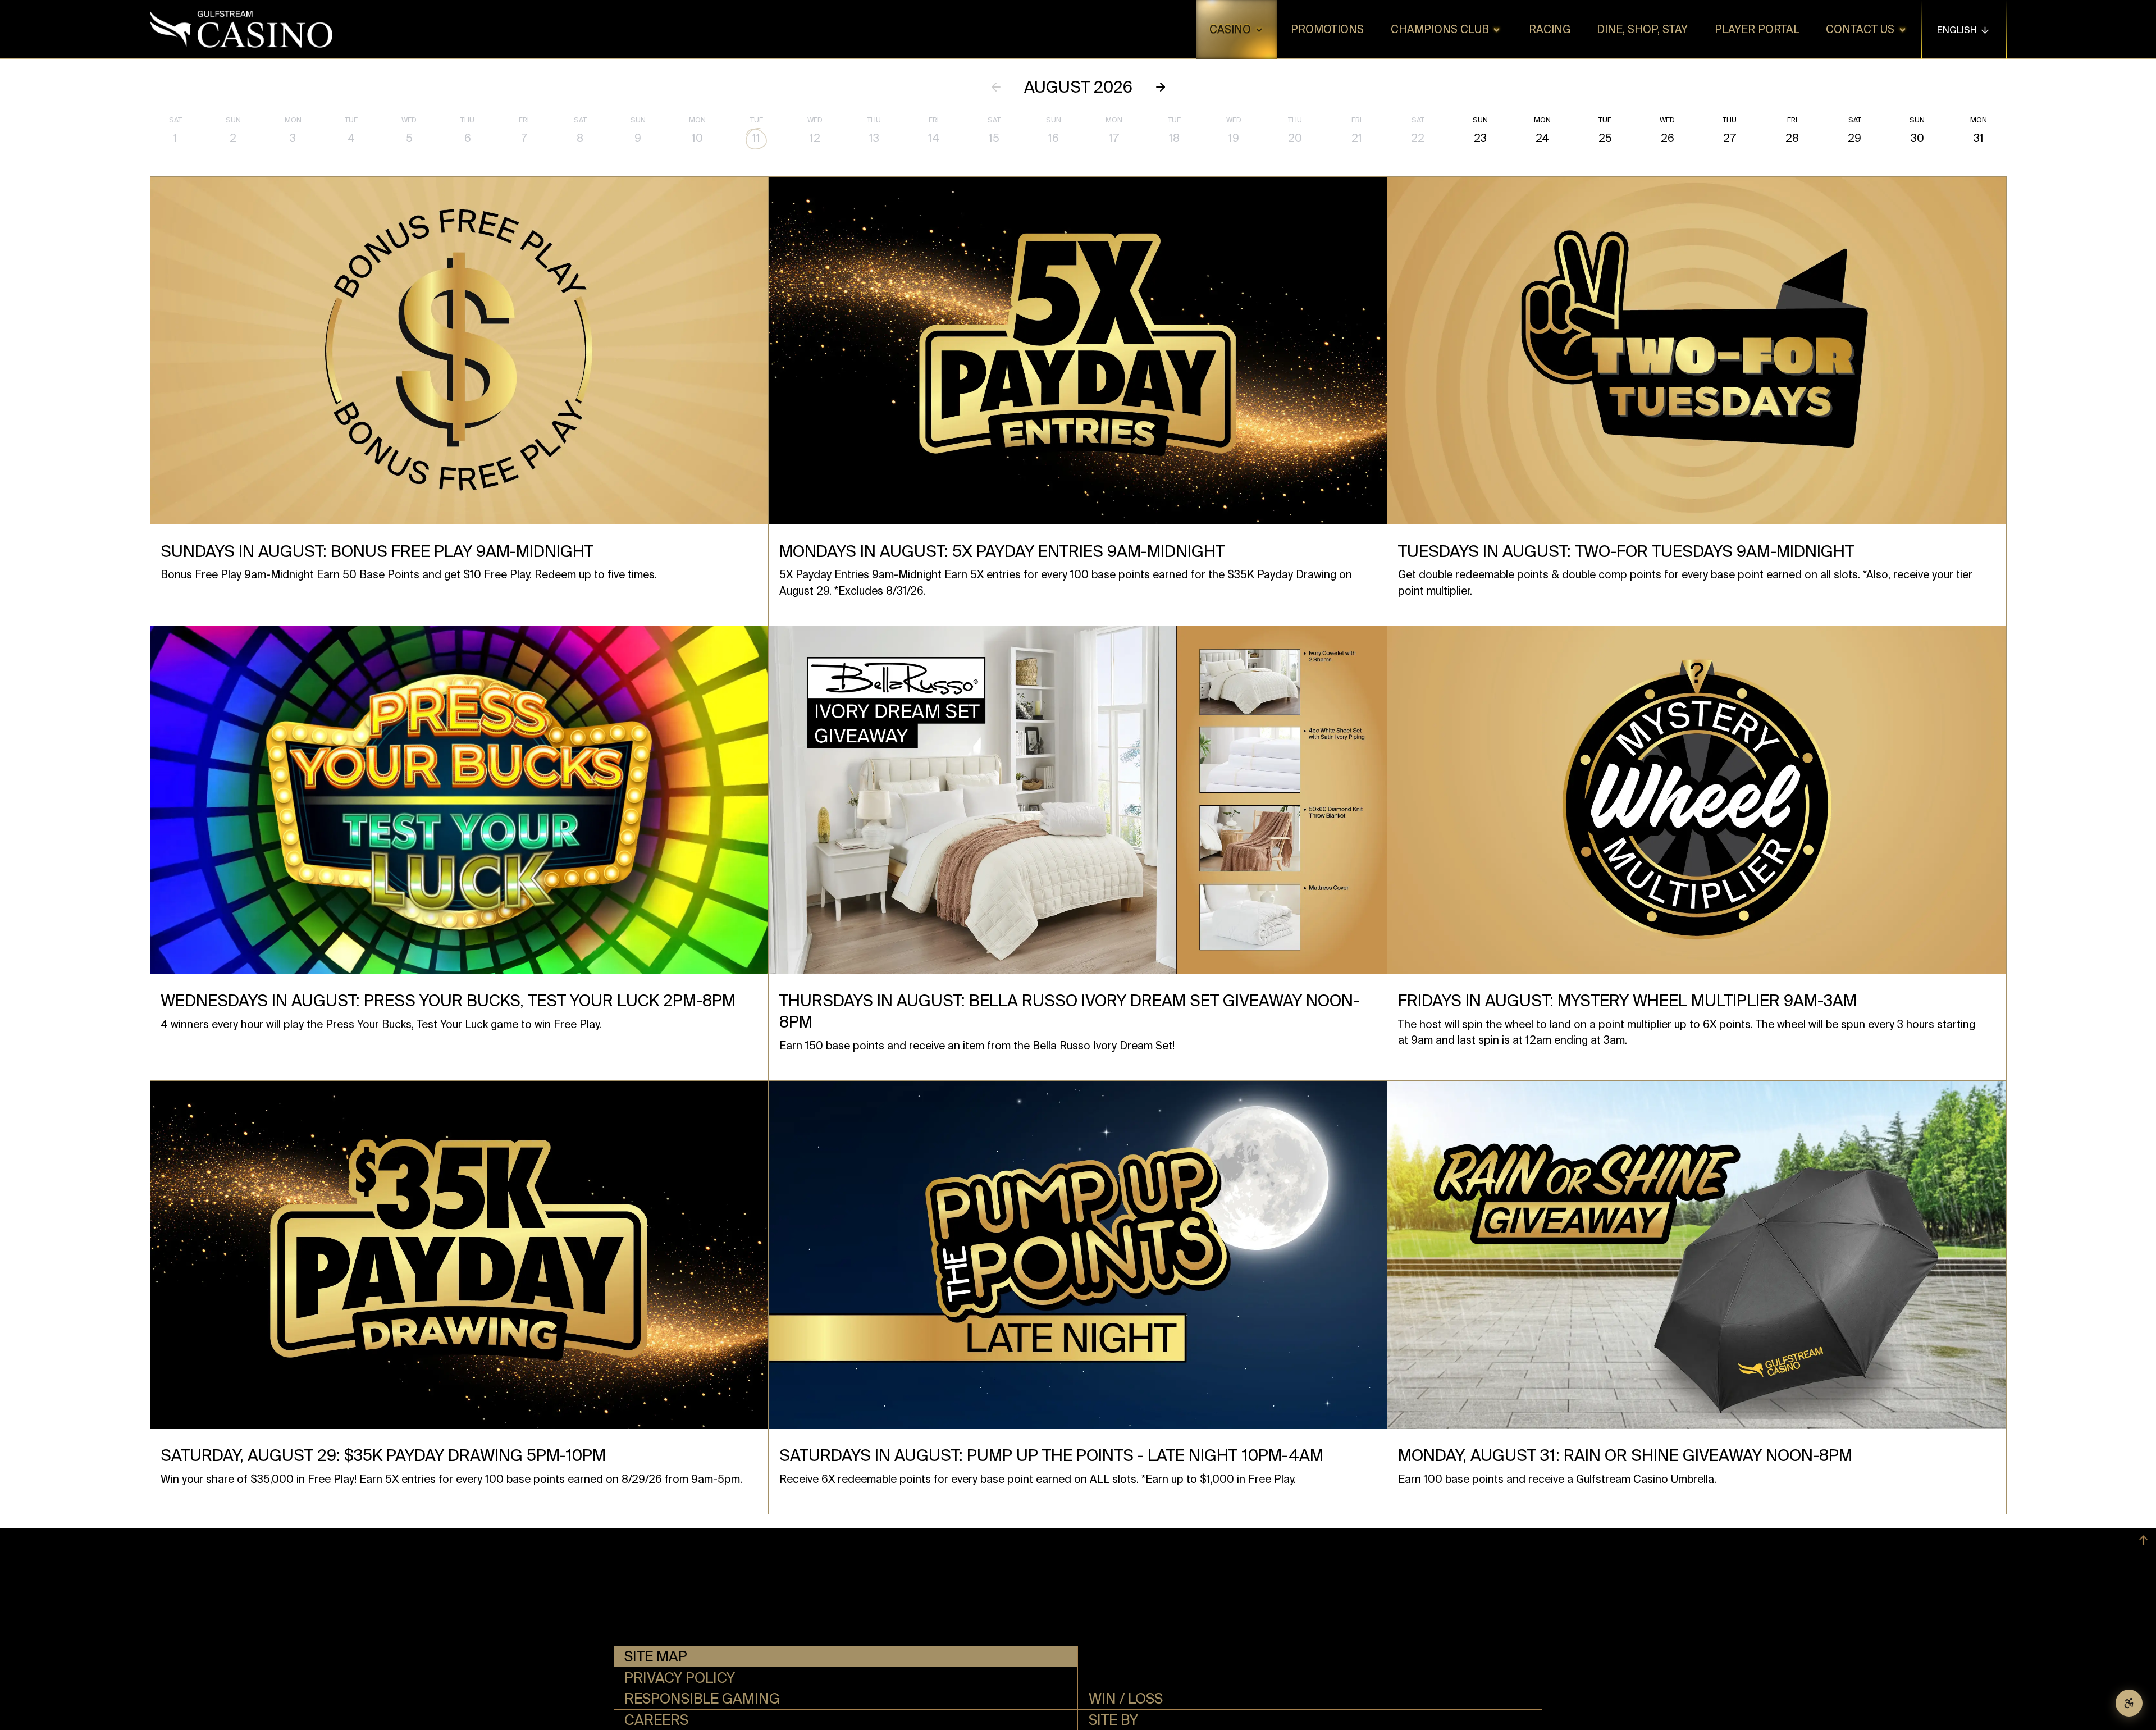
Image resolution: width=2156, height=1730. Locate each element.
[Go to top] (2143, 1540)
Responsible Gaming (702, 1699)
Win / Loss (1126, 1699)
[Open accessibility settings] (2129, 1703)
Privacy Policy (680, 1678)
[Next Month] (1161, 87)
